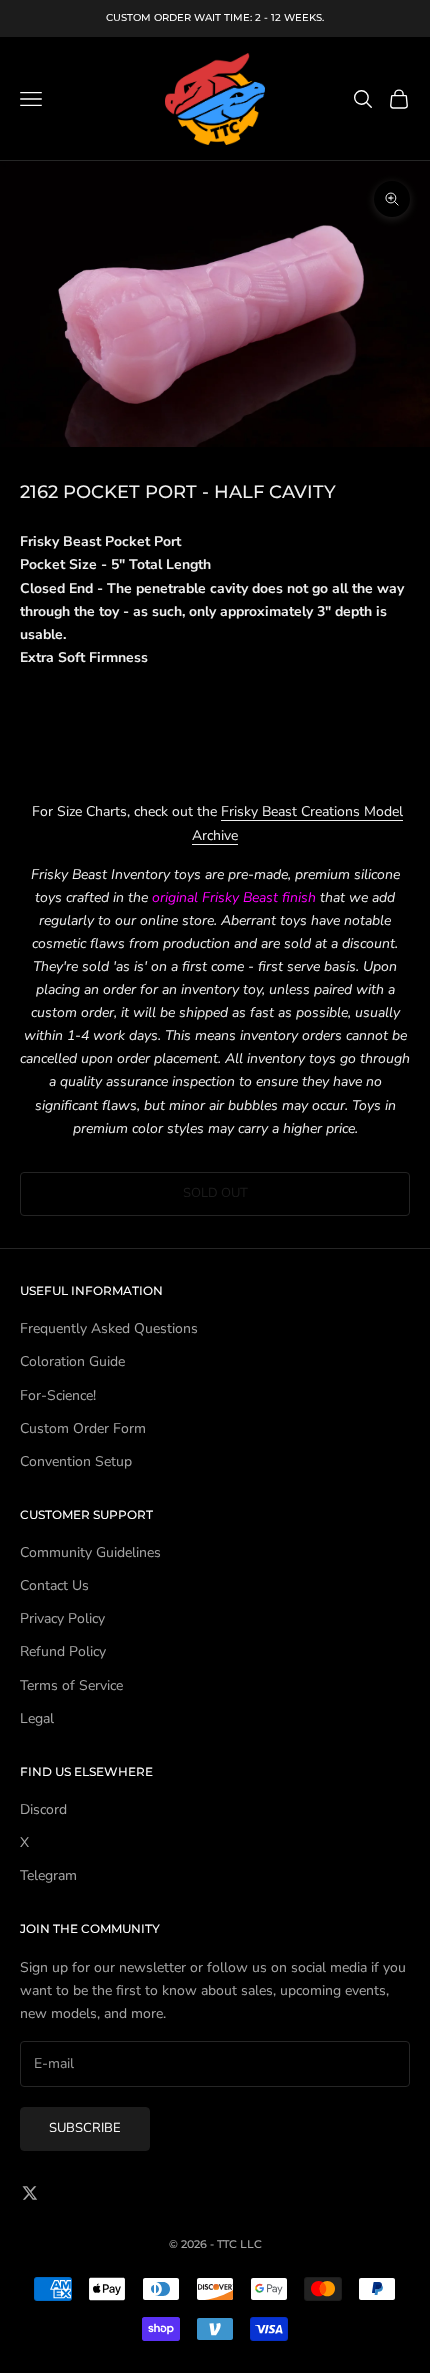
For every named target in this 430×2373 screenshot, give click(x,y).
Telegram (48, 1875)
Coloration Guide (72, 1361)
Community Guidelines (90, 1552)
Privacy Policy (62, 1618)
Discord (43, 1809)
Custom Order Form (83, 1428)
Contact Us (54, 1585)
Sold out (215, 1193)
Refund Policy (63, 1651)
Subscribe (85, 2128)
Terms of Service (71, 1685)
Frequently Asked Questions (109, 1328)
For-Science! (58, 1395)
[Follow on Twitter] (30, 2193)
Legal (37, 1718)
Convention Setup (76, 1461)
